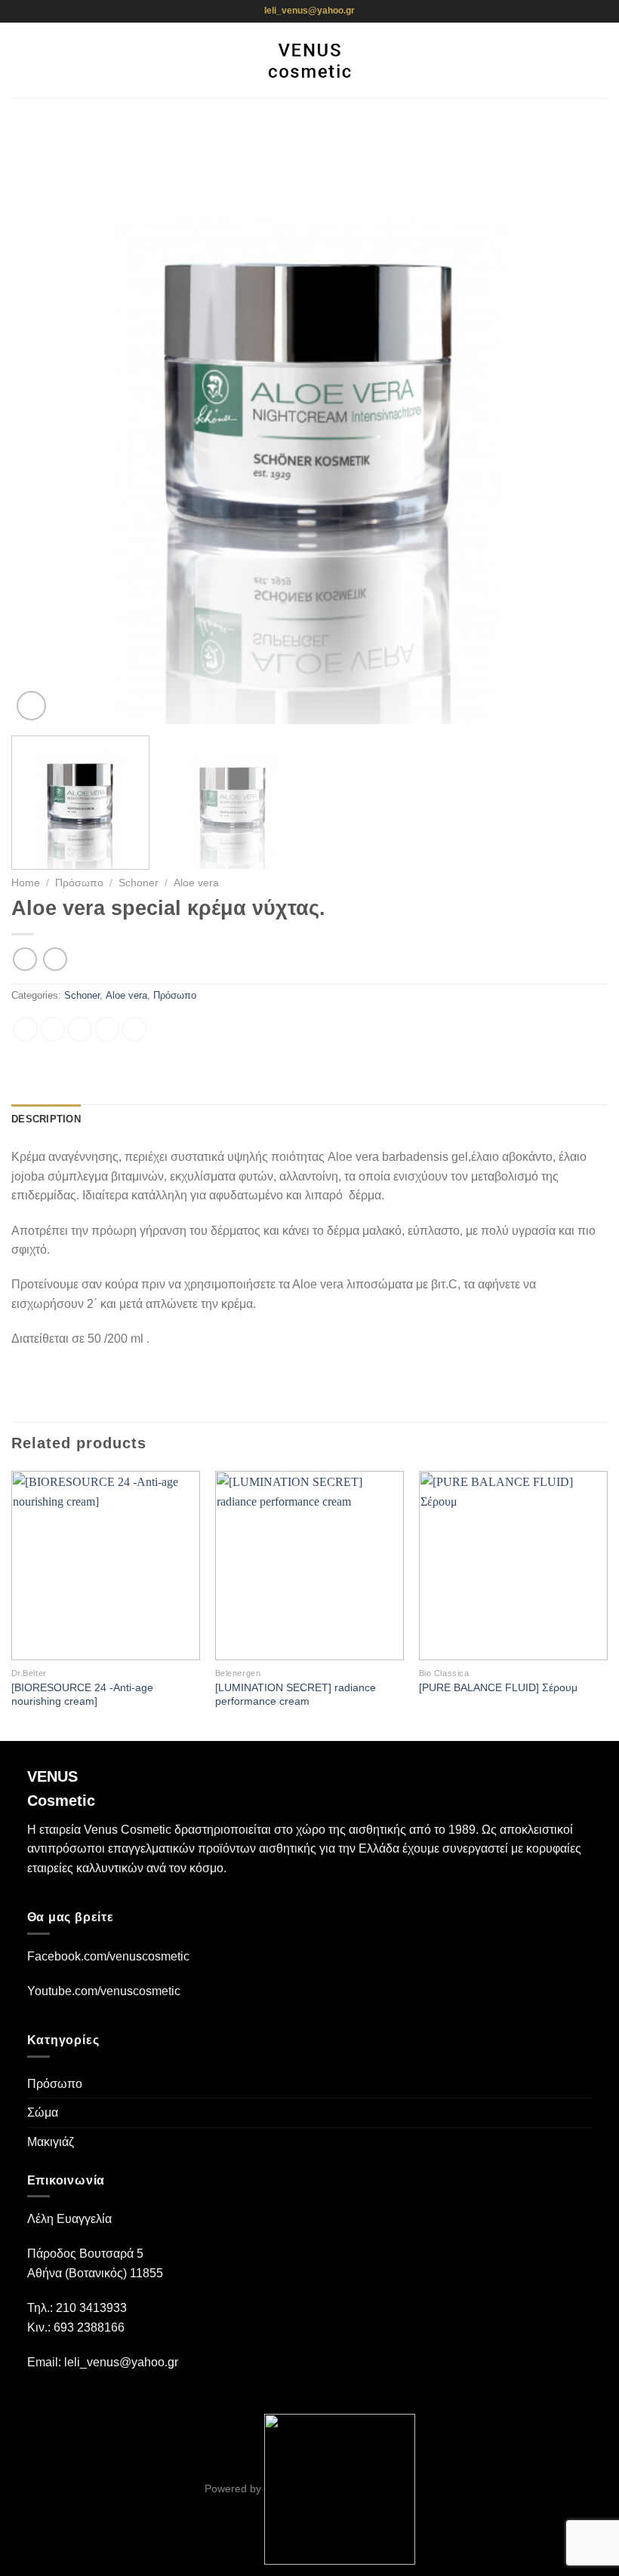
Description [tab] (46, 1119)
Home (26, 883)
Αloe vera (196, 883)
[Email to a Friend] (107, 1029)
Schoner (139, 883)
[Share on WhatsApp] (25, 1029)
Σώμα (43, 2112)
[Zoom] (31, 706)
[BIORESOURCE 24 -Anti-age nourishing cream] (82, 1695)
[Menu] (20, 60)
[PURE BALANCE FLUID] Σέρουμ (498, 1687)
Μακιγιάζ (51, 2142)
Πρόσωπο (79, 883)
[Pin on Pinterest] (134, 1029)
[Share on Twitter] (80, 1029)
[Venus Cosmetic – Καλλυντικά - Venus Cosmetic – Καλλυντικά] (309, 60)
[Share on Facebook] (52, 1029)
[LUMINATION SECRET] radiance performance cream (296, 1695)
